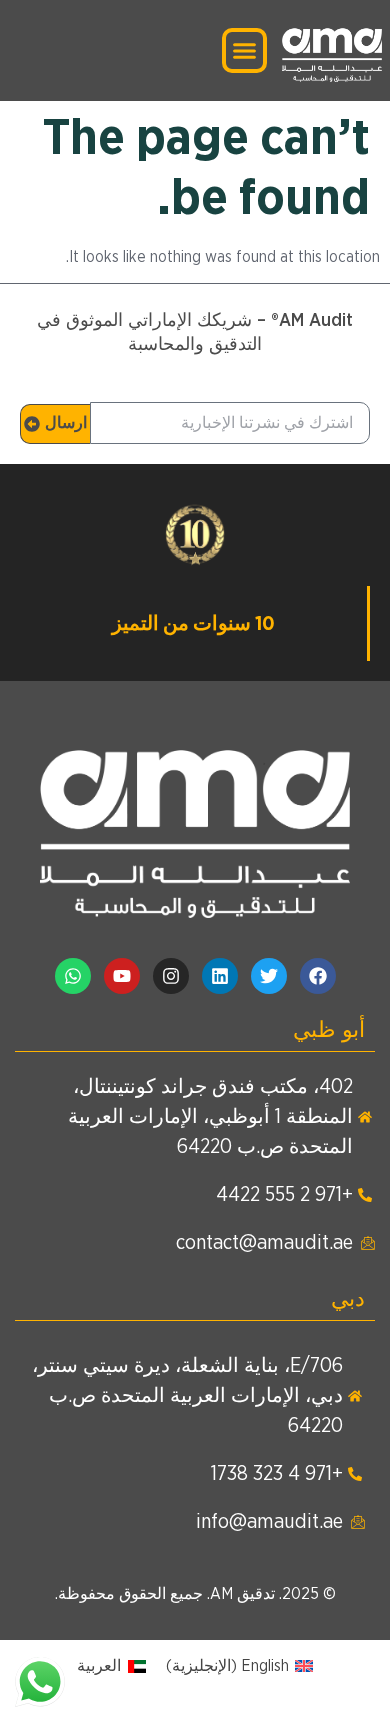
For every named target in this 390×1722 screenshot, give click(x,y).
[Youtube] (122, 976)
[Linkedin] (220, 976)
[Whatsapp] (73, 976)
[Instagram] (171, 976)
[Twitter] (269, 976)
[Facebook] (318, 976)
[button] (245, 51)
